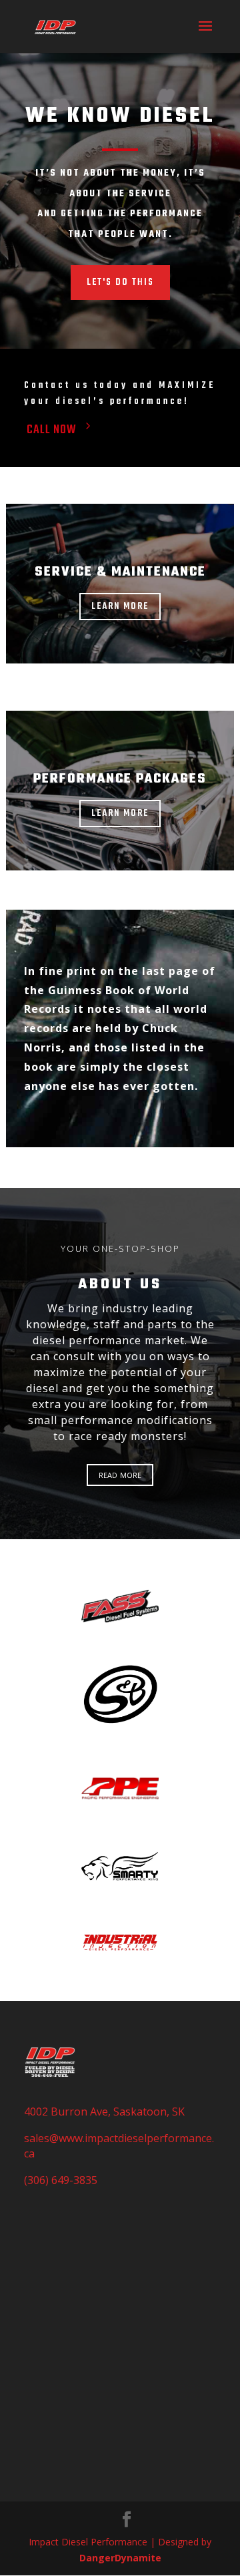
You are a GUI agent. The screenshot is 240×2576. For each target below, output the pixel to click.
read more (120, 1474)
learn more (120, 607)
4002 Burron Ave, (69, 2112)
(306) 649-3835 (61, 2180)
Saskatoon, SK (149, 2112)
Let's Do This (120, 282)
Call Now (52, 430)
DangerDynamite (120, 2558)
